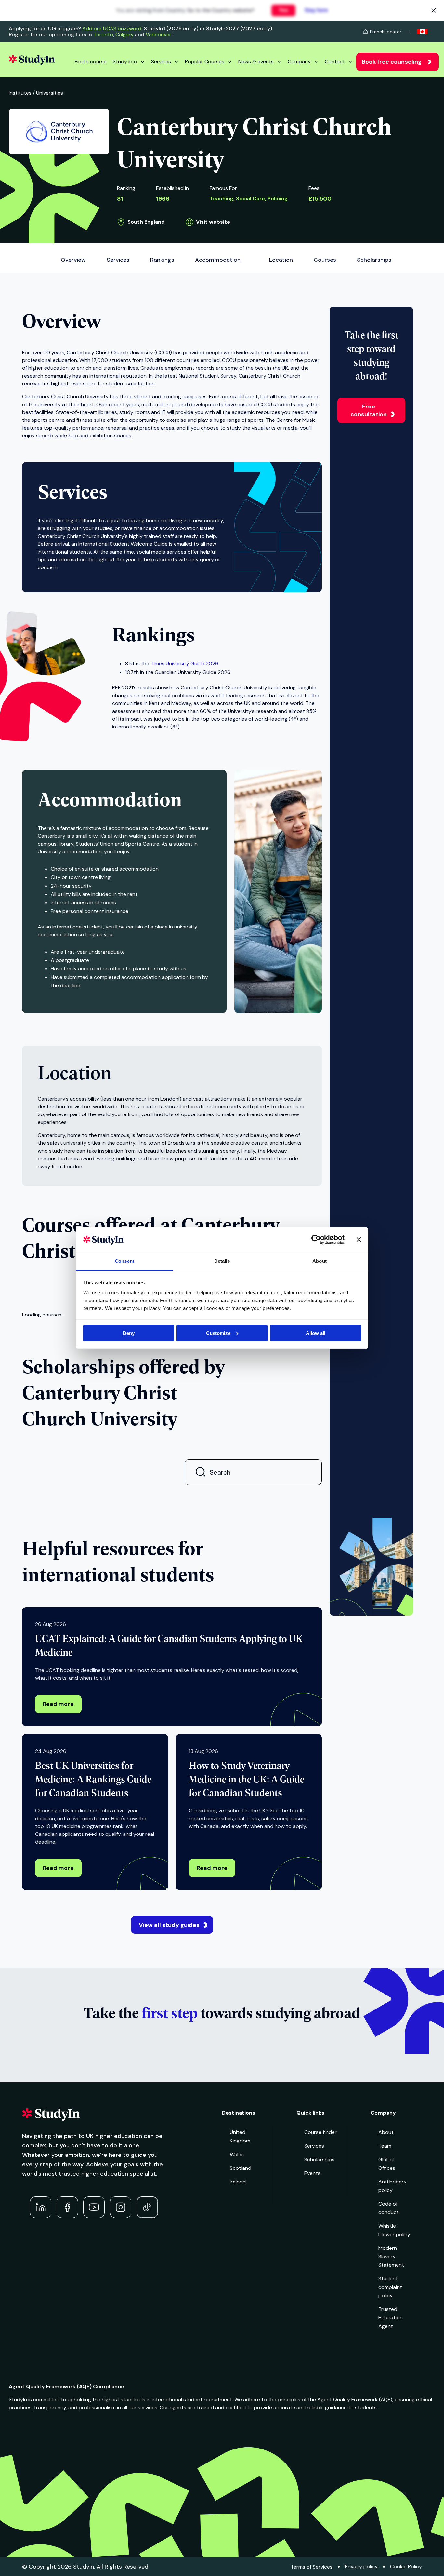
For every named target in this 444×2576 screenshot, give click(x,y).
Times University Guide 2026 (184, 664)
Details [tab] (222, 1261)
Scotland (241, 2168)
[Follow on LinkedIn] (41, 2207)
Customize (218, 1333)
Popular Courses (205, 62)
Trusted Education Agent (391, 2318)
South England (146, 222)
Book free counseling (392, 62)
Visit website (213, 222)
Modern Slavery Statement (391, 2256)
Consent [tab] (124, 1261)
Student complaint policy (390, 2287)
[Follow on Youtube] (94, 2207)
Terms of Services (312, 2567)
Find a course (91, 62)
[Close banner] (359, 1239)
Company (299, 62)
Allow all (316, 1333)
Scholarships (319, 2160)
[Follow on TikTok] (147, 2207)
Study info (125, 62)
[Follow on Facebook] (67, 2207)
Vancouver (158, 35)
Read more (58, 1704)
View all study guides (169, 1925)
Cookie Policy (406, 2566)
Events (312, 2173)
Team (385, 2146)
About (386, 2132)
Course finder (320, 2132)
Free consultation (369, 410)
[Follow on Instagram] (121, 2207)
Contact (335, 62)
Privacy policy (361, 2566)
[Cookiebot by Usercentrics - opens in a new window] (316, 1239)
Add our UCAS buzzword (112, 28)
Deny (129, 1333)
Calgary (124, 35)
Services (161, 62)
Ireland (238, 2182)
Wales (237, 2154)
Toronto (103, 35)
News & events (256, 62)
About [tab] (320, 1261)
